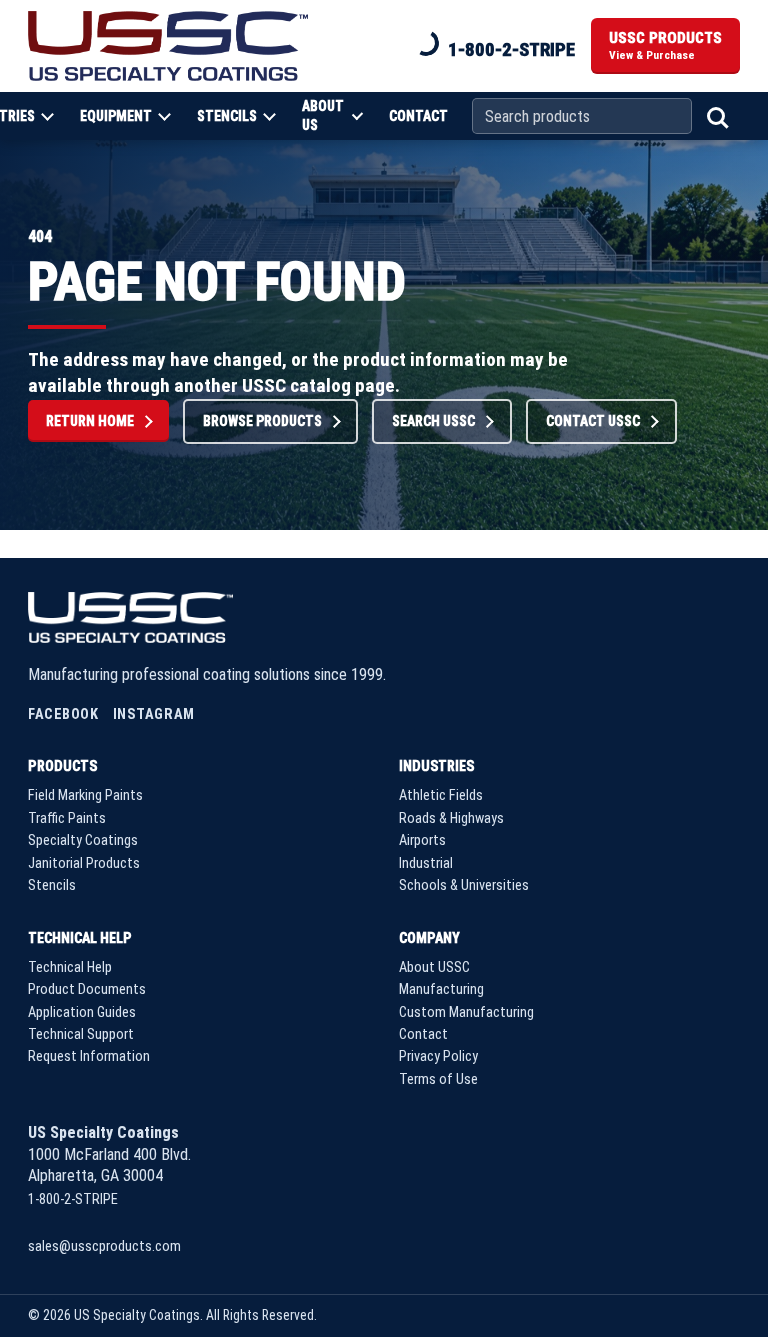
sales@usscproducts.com (104, 1246)
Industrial (426, 863)
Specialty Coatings (83, 840)
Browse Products (262, 421)
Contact (418, 116)
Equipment (116, 116)
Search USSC (433, 421)
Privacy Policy (438, 1056)
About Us (323, 115)
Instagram (154, 714)
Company (429, 938)
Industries (436, 766)
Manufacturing (441, 989)
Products (62, 766)
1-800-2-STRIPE (511, 49)
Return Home (90, 421)
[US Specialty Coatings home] (168, 45)
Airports (422, 840)
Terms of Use (438, 1079)
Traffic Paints (67, 818)
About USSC (434, 967)
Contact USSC (593, 421)
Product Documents (87, 989)
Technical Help (80, 938)
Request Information (89, 1056)
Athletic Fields (441, 795)
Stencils (227, 116)
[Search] (716, 116)
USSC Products (665, 46)
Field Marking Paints (85, 795)
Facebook (63, 714)
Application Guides (82, 1012)
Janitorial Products (84, 863)
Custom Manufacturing (466, 1012)
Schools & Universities (464, 885)
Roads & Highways (451, 818)
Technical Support (81, 1034)
